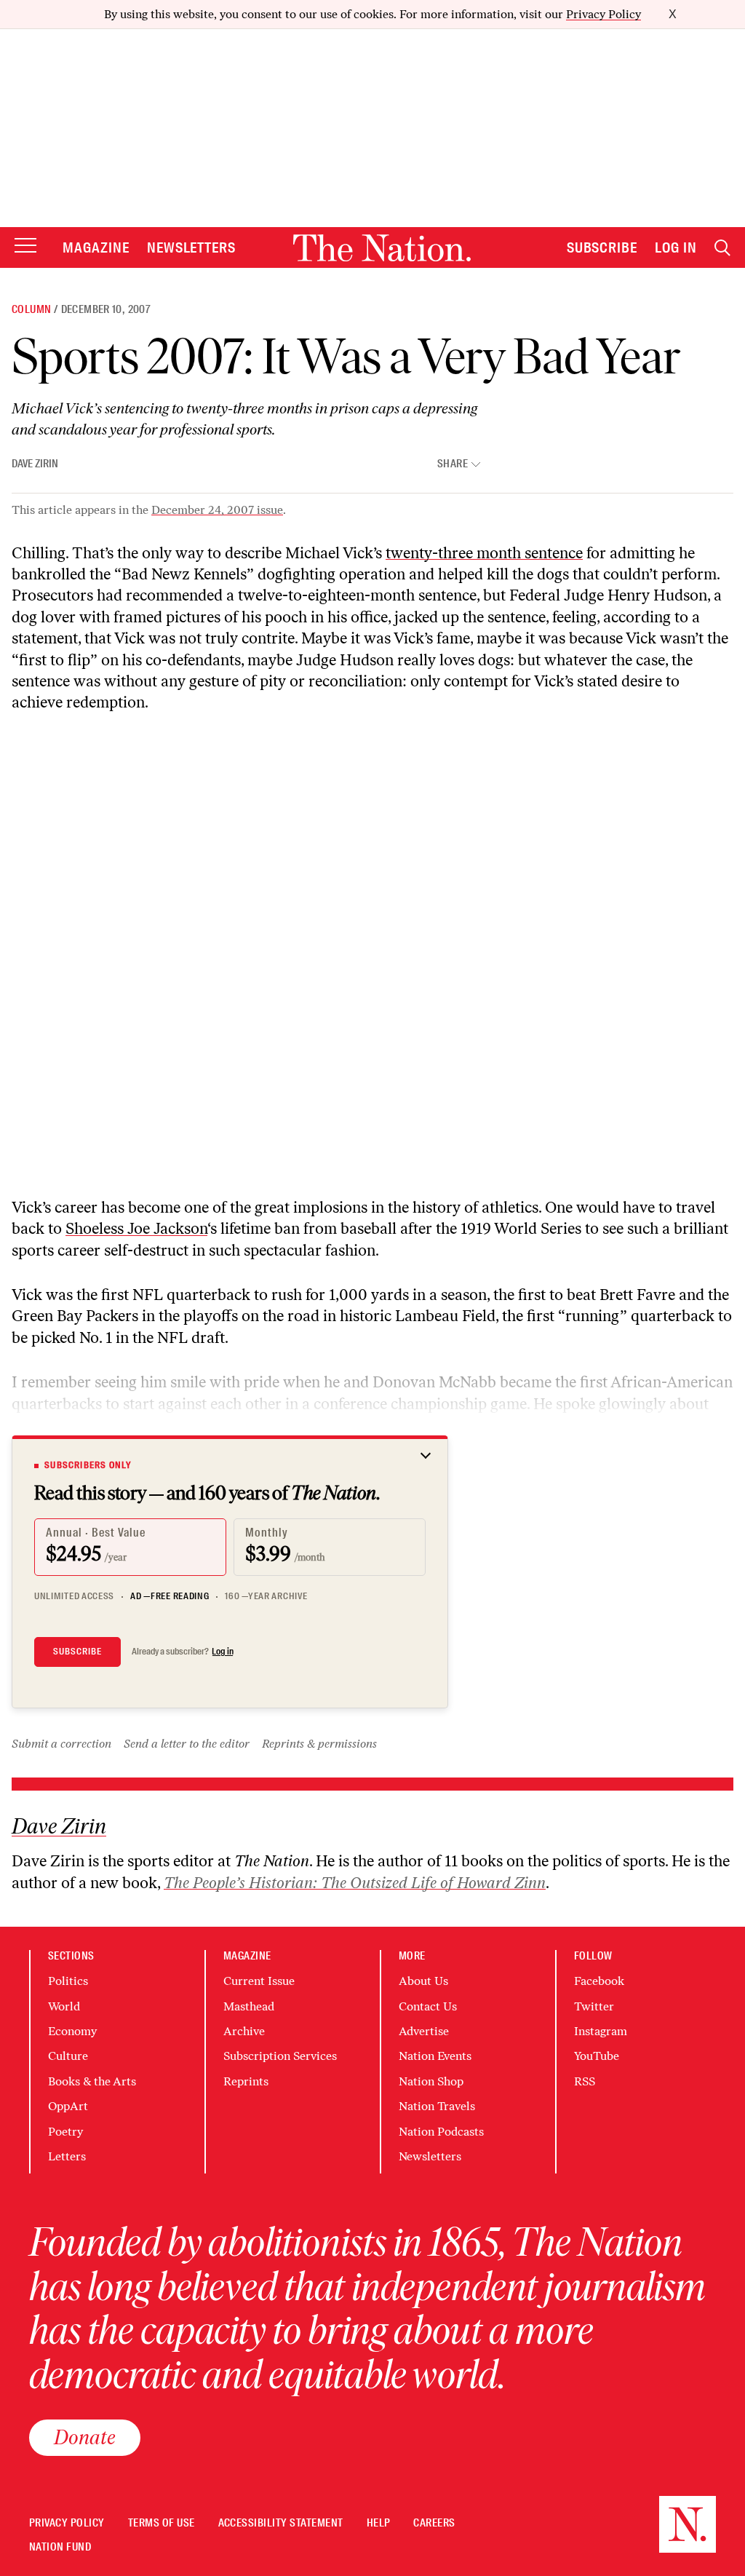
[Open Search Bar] (722, 248)
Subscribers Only (88, 1465)
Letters (67, 2156)
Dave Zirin (35, 464)
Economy (72, 2031)
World (64, 2006)
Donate (85, 2437)
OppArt (68, 2106)
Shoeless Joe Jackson (136, 1228)
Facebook (599, 1981)
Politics (68, 1981)
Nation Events (435, 2056)
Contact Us (428, 2006)
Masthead (249, 2006)
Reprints (246, 2081)
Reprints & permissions (319, 1744)
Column (31, 309)
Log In (676, 247)
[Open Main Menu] (25, 246)
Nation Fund (60, 2547)
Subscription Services (280, 2056)
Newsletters (192, 247)
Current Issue (259, 1981)
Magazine (96, 247)
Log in (223, 1652)
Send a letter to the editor (187, 1744)
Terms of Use (162, 2523)
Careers (434, 2523)
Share (453, 464)
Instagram (601, 2031)
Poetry (65, 2132)
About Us (423, 1981)
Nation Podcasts (441, 2132)
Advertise (424, 2031)
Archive (244, 2031)
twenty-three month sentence (484, 553)
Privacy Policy (603, 14)
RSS (585, 2081)
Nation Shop (431, 2081)
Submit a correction (61, 1744)
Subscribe (602, 247)
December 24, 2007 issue (217, 510)
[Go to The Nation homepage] (382, 248)
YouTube (597, 2056)
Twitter (594, 2006)
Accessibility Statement (281, 2523)
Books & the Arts (92, 2081)
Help (379, 2523)
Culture (68, 2056)
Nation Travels (437, 2106)
